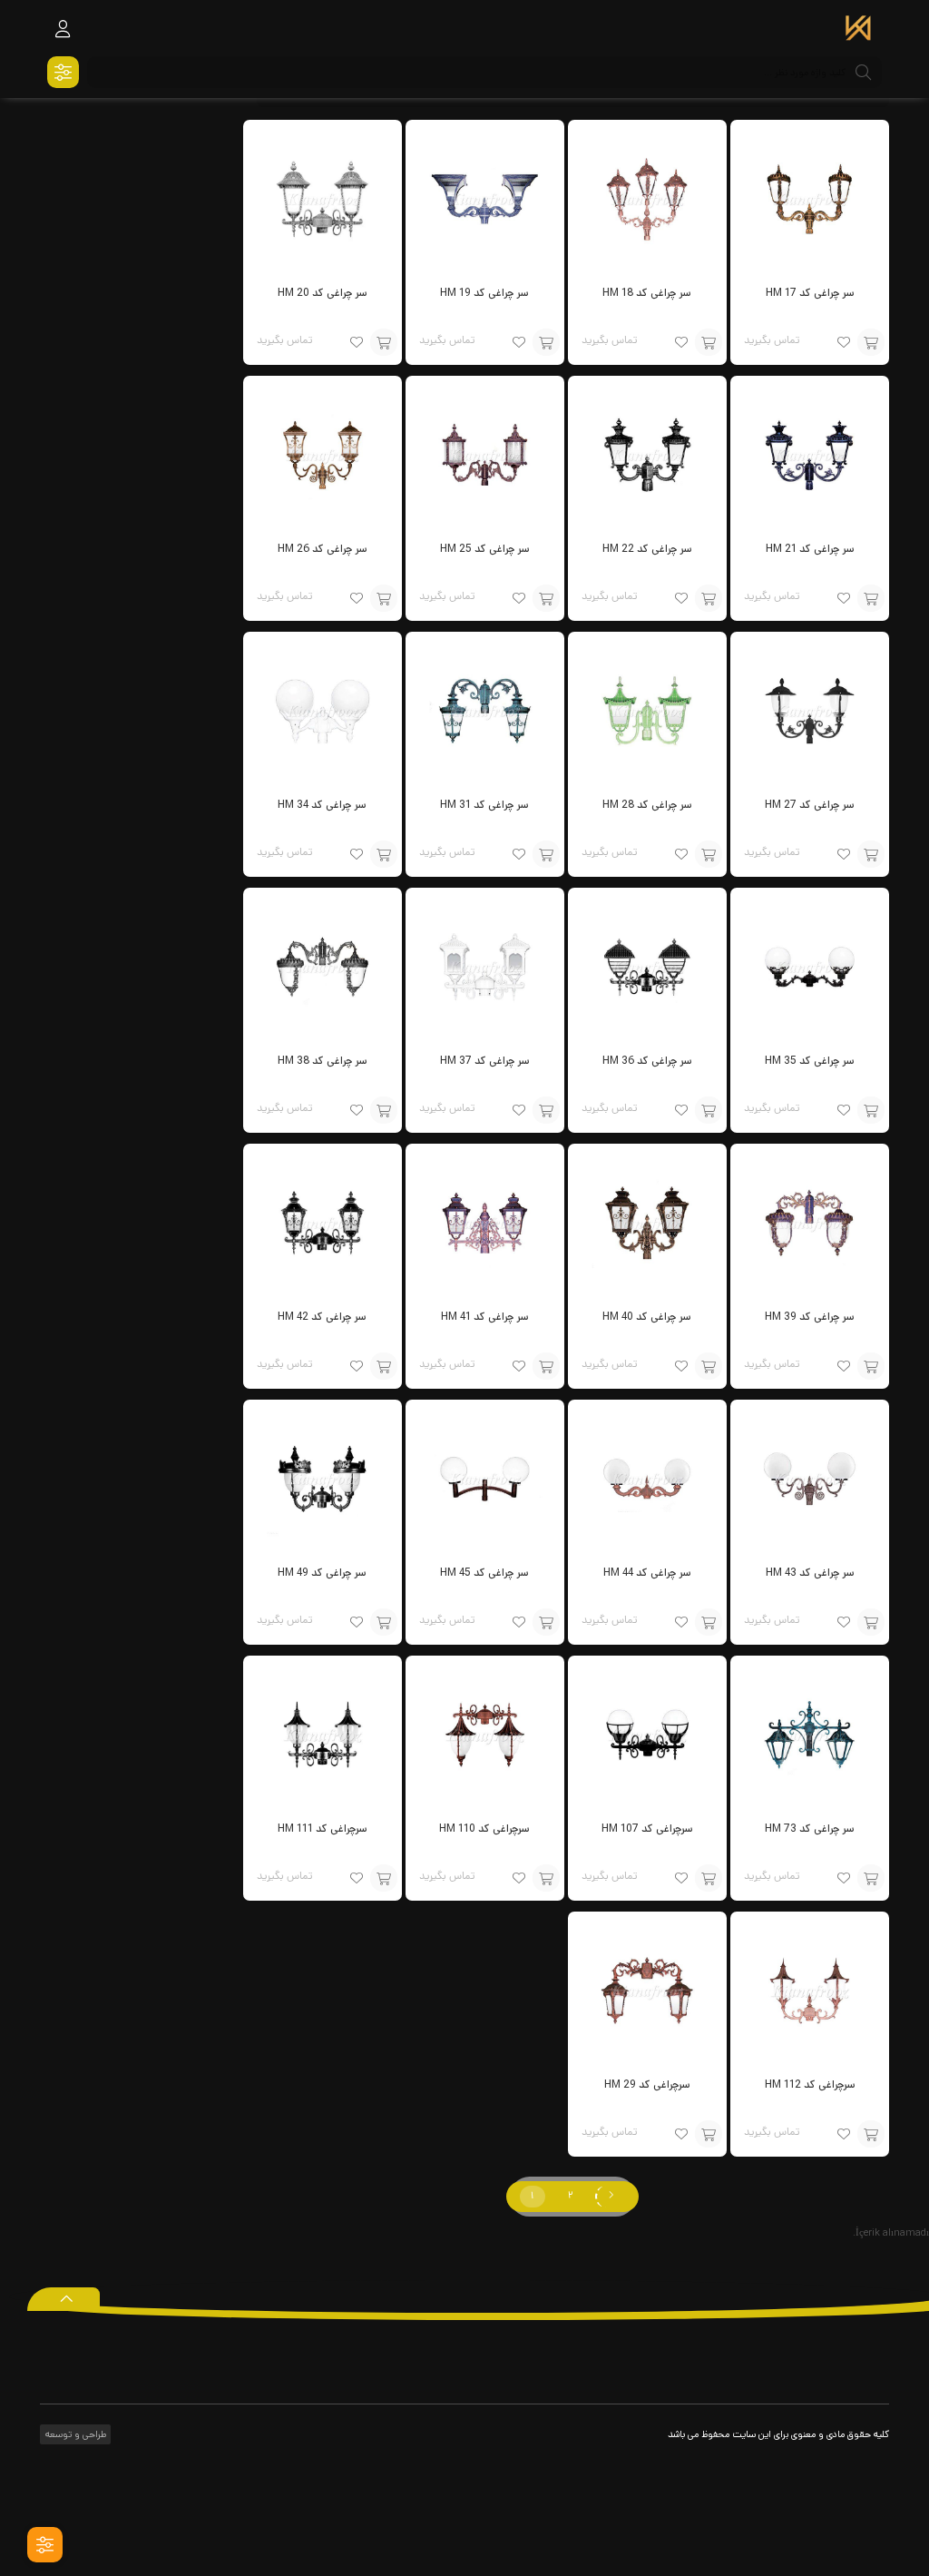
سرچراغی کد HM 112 (810, 2084)
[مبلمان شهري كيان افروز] (858, 30)
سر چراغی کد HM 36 (647, 1061)
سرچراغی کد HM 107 (647, 1829)
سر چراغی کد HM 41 (485, 1317)
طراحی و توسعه (74, 2434)
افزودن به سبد (871, 342)
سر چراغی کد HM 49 (322, 1573)
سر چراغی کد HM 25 (485, 549)
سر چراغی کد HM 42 (322, 1317)
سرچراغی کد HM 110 (484, 1829)
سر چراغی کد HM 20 (323, 293)
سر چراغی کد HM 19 (484, 293)
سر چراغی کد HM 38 (323, 1061)
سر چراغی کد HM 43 (810, 1573)
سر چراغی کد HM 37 (485, 1061)
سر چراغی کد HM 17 (810, 293)
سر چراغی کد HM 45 (484, 1573)
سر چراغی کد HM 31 (484, 805)
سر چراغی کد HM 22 (647, 549)
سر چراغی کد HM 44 (647, 1573)
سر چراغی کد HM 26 (323, 549)
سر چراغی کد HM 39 (810, 1317)
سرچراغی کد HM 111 (323, 1829)
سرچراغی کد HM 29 (647, 2084)
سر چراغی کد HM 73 (810, 1829)
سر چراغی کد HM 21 (810, 549)
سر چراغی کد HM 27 (810, 805)
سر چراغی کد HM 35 (810, 1061)
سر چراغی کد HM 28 (647, 805)
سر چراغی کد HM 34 (322, 805)
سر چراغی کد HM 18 (647, 293)
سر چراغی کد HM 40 (647, 1317)
